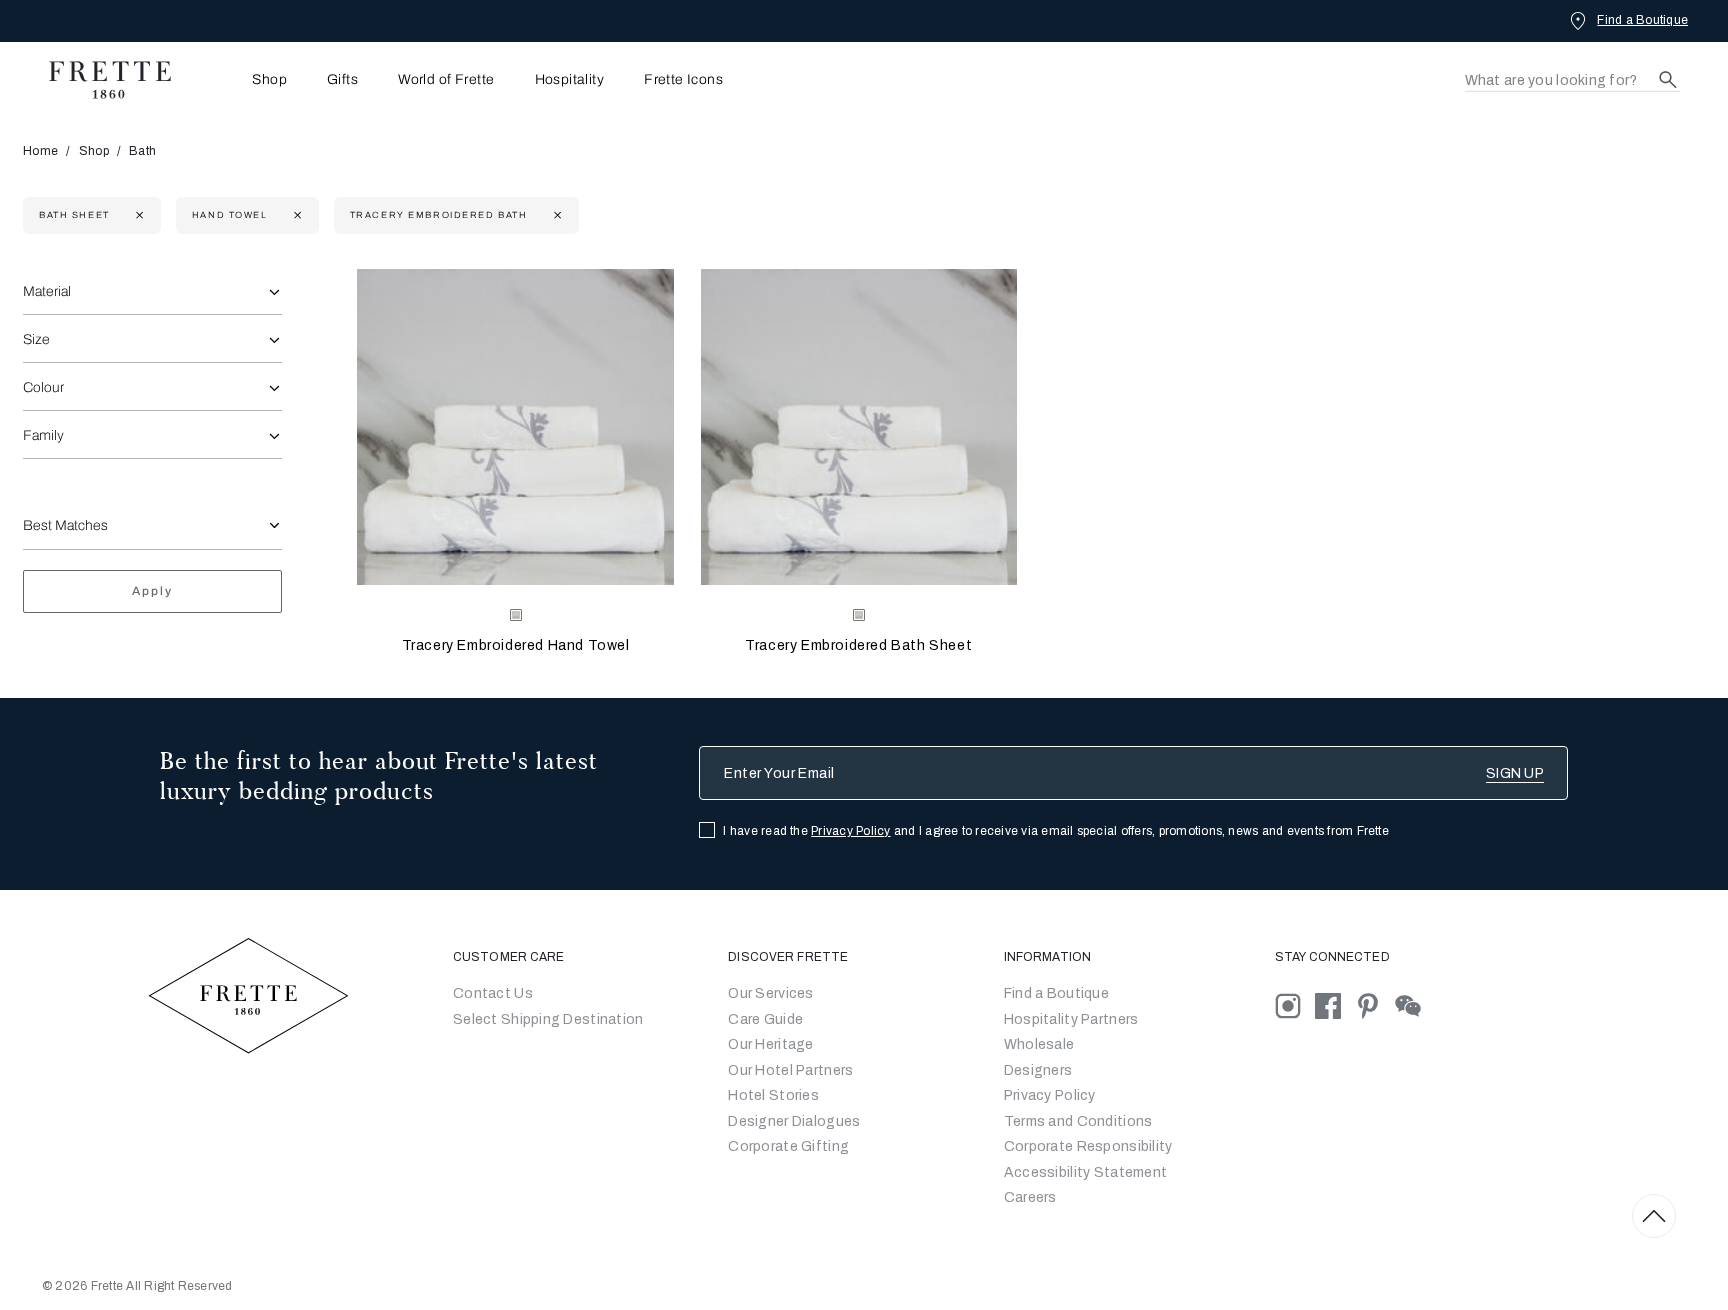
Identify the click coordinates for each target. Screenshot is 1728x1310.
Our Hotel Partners (790, 1070)
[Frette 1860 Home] (100, 80)
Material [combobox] (47, 291)
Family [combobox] (43, 435)
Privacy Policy (850, 831)
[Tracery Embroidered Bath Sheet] (859, 427)
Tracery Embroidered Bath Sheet (858, 645)
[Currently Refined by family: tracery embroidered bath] (555, 215)
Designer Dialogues (794, 1121)
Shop (94, 151)
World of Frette (446, 80)
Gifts (342, 80)
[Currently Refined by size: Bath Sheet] (137, 215)
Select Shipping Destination (548, 1019)
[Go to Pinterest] (1375, 1005)
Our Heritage (770, 1044)
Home (40, 151)
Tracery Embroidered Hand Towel (516, 645)
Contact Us (493, 993)
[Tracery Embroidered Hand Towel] (515, 427)
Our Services (770, 993)
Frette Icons (683, 80)
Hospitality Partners (1071, 1019)
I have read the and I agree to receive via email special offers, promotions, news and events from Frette (1056, 831)
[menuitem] (242, 79)
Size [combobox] (36, 339)
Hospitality (570, 80)
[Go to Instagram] (1295, 1005)
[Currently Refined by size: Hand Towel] (295, 215)
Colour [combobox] (43, 387)
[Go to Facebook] (1335, 1005)
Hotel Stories (773, 1095)
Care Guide (765, 1019)
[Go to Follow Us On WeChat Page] (1413, 1005)
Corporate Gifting (788, 1146)
